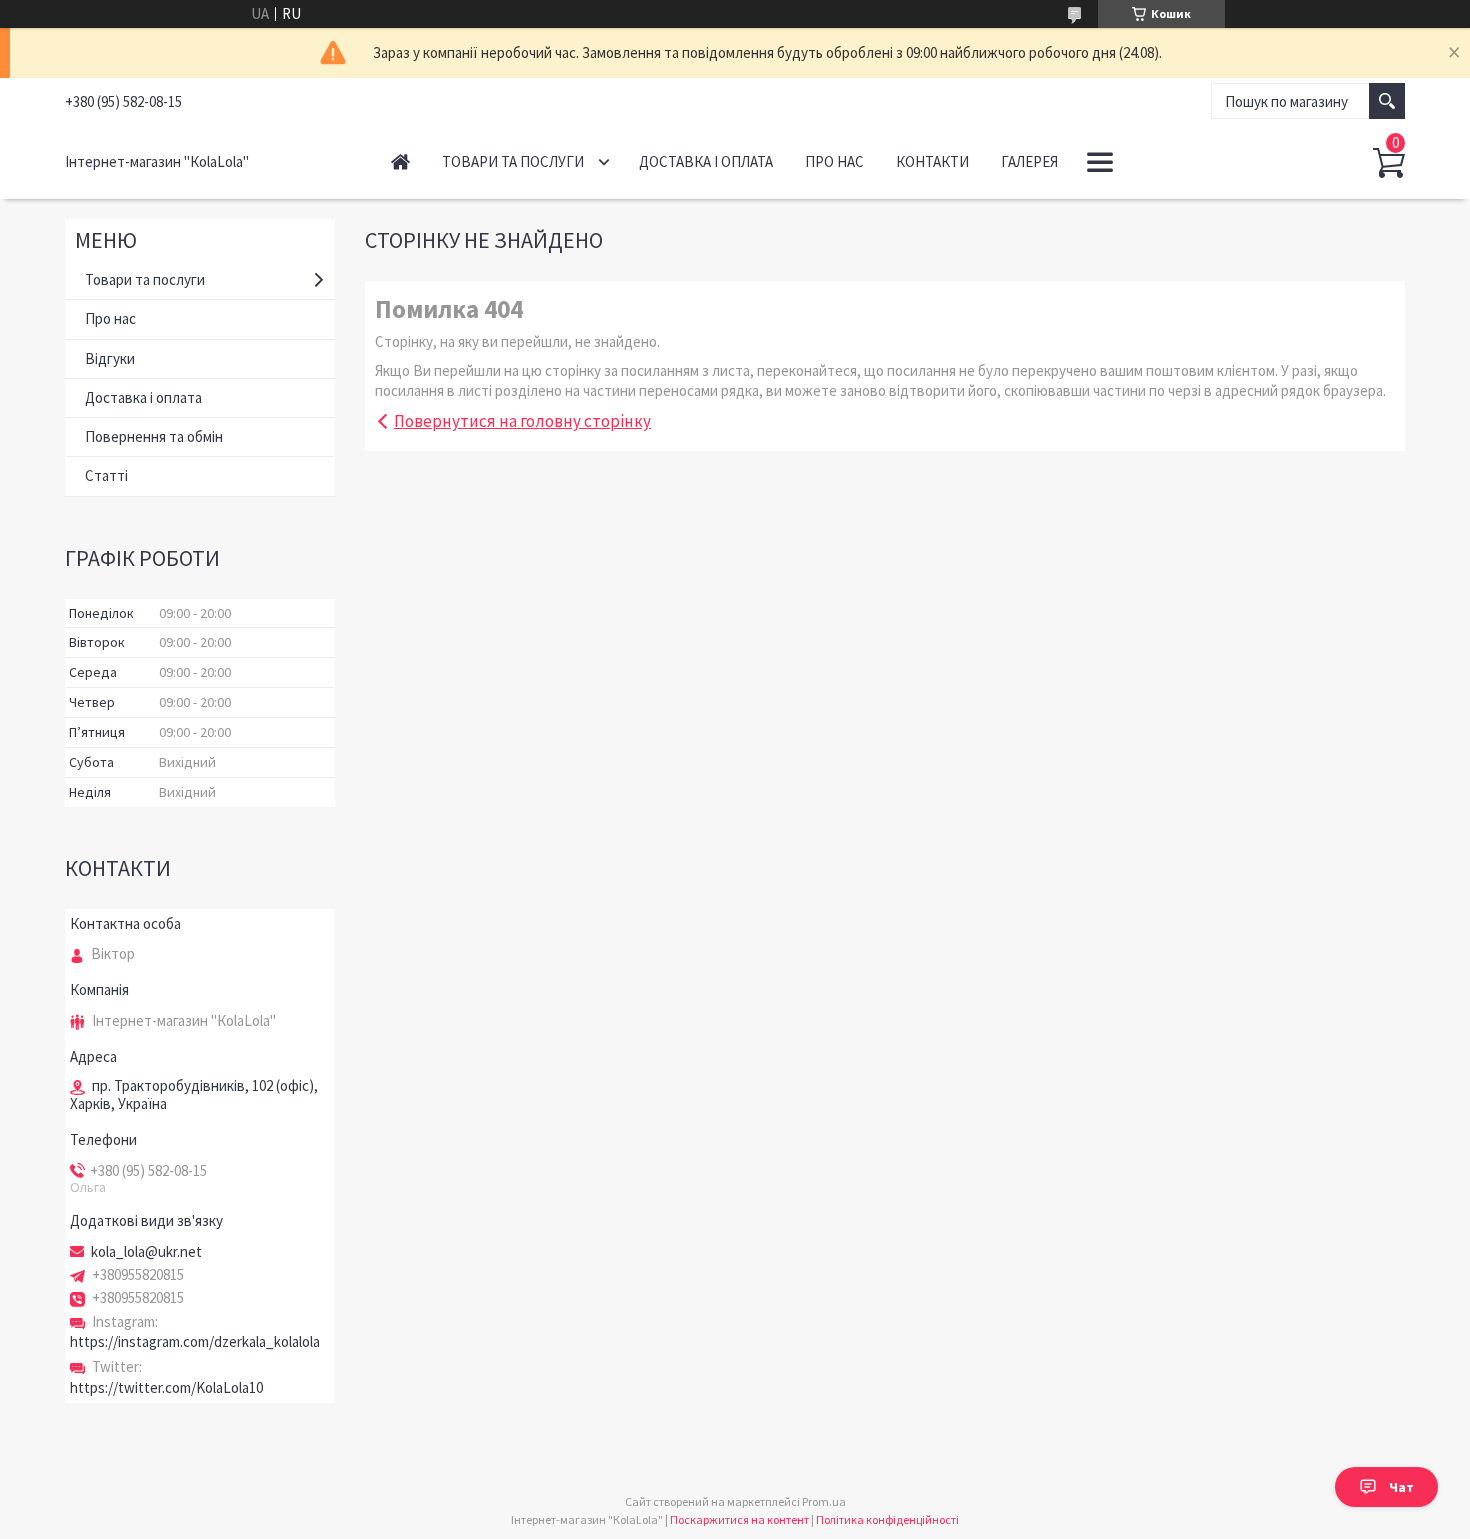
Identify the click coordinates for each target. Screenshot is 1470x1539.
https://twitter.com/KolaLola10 (166, 1387)
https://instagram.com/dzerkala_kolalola (195, 1341)
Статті (106, 475)
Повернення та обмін (154, 436)
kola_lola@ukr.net (146, 1252)
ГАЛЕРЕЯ (1029, 161)
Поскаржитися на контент (739, 1519)
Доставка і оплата (706, 161)
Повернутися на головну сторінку (522, 421)
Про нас (834, 161)
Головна (400, 161)
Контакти (932, 161)
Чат (1401, 1487)
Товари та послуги (513, 161)
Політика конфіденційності (887, 1519)
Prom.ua (824, 1501)
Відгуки (110, 358)
